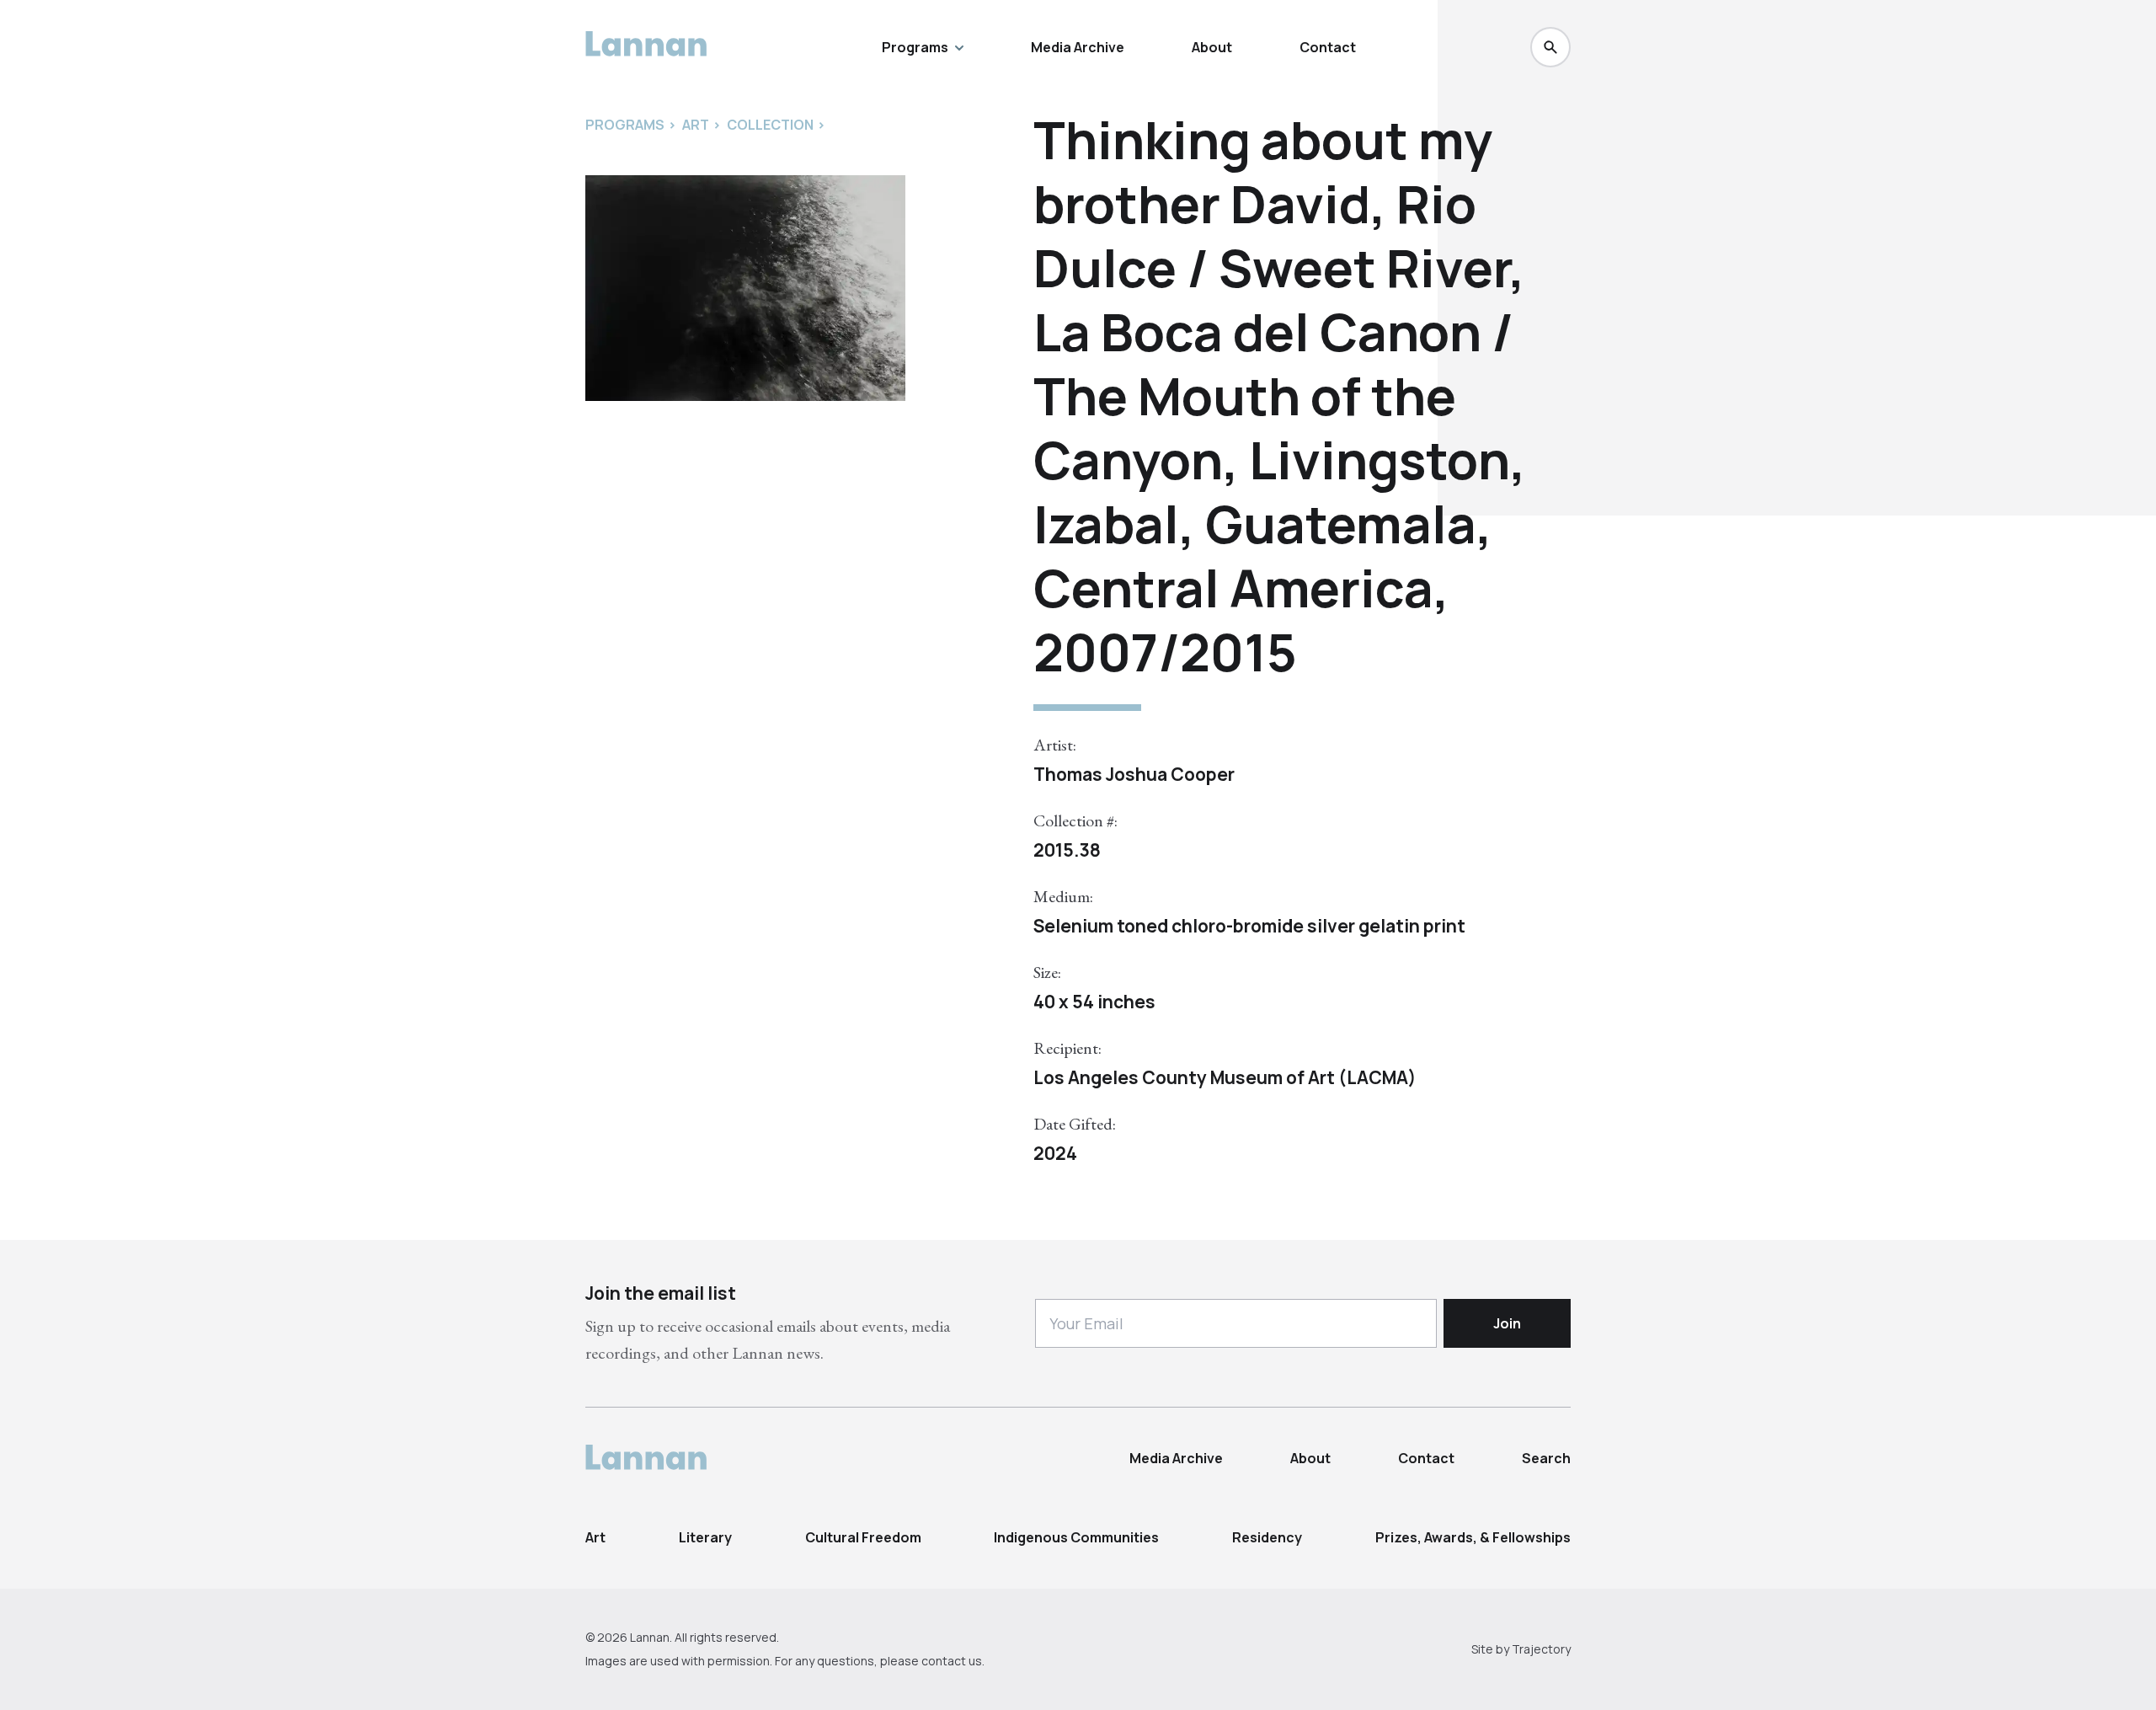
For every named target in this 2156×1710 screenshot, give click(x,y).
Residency (1267, 1537)
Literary (705, 1537)
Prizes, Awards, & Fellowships (1473, 1537)
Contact (1328, 47)
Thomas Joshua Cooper (1134, 774)
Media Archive (1078, 47)
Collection (770, 125)
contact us (952, 1661)
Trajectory (1541, 1649)
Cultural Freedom (863, 1537)
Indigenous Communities (1076, 1537)
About (1212, 47)
